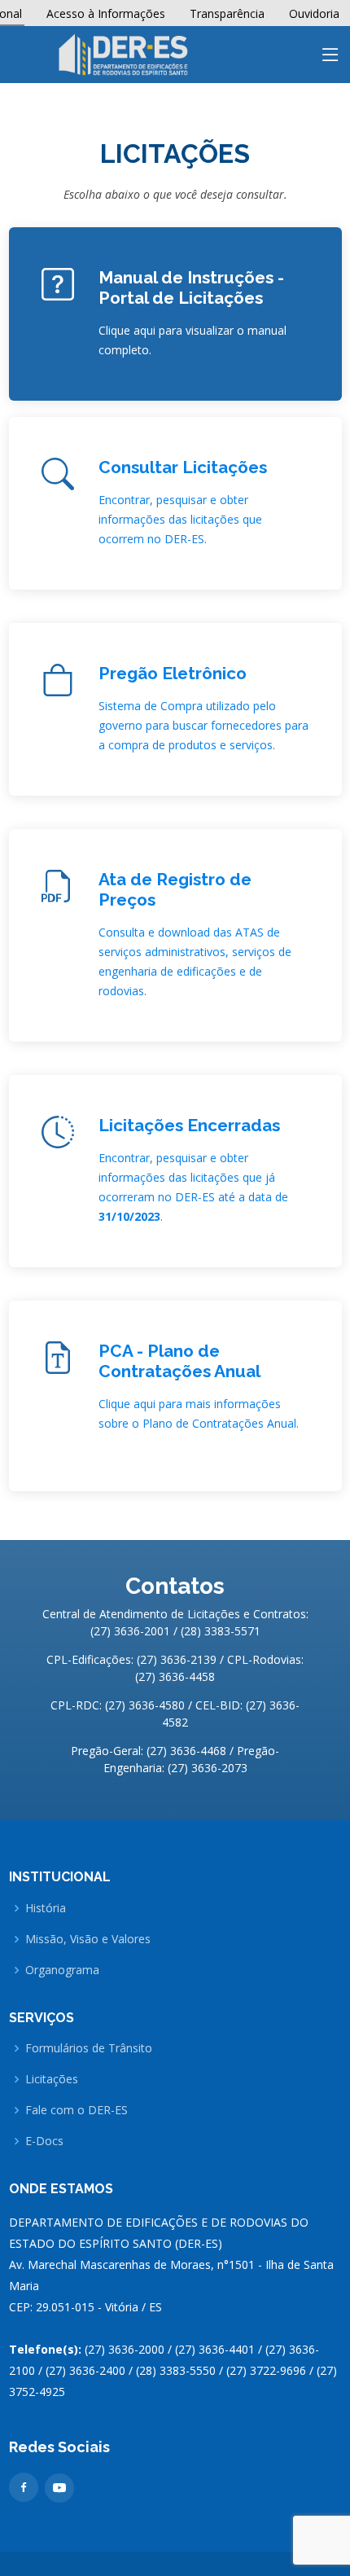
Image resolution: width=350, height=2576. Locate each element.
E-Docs (44, 2141)
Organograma (62, 1970)
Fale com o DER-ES (77, 2110)
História (46, 1908)
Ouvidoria (314, 13)
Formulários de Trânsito (89, 2048)
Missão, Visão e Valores (88, 1939)
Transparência (227, 13)
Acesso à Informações (106, 13)
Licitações (52, 2079)
